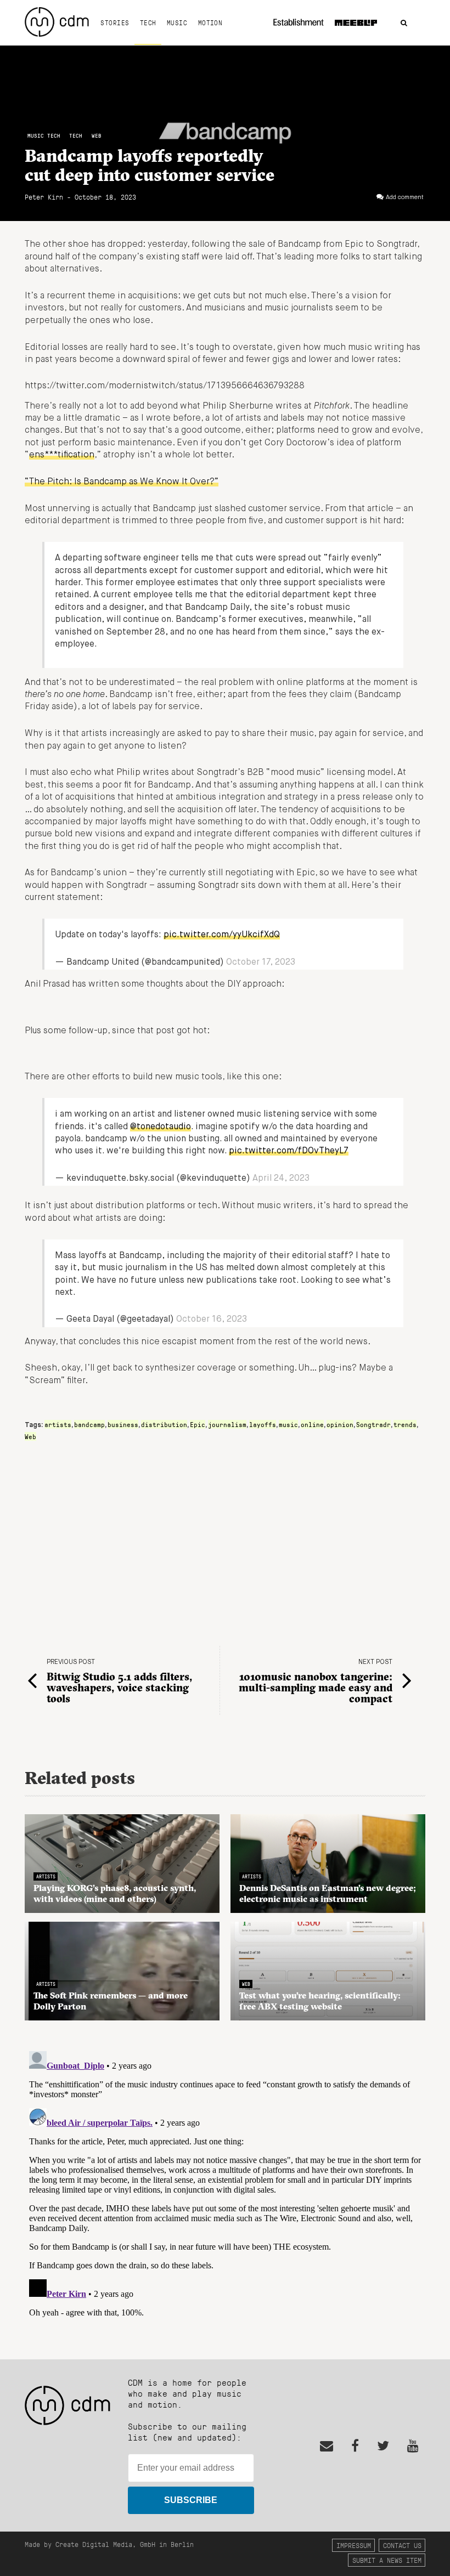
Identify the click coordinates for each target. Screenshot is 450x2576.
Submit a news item (387, 2560)
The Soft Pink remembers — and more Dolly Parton (111, 2001)
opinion (340, 1424)
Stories (115, 22)
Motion (210, 22)
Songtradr (373, 1424)
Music (177, 22)
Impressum (354, 2545)
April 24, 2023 (281, 1179)
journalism (227, 1424)
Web (97, 136)
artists (58, 1424)
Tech (148, 22)
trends (405, 1424)
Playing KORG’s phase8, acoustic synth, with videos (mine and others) (115, 1893)
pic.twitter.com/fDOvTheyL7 (289, 1151)
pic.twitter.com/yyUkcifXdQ (222, 935)
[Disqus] (225, 2184)
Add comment (405, 197)
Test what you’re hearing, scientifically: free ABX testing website (320, 2001)
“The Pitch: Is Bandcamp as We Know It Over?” (122, 482)
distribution (164, 1424)
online (312, 1424)
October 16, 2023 (212, 1320)
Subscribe (191, 2500)
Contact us (402, 2545)
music (288, 1424)
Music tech (44, 136)
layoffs (263, 1424)
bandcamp (89, 1424)
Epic (198, 1424)
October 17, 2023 (261, 963)
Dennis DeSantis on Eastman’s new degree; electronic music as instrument (328, 1893)
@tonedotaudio (161, 1127)
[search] (404, 23)
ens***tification (62, 455)
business (123, 1424)
